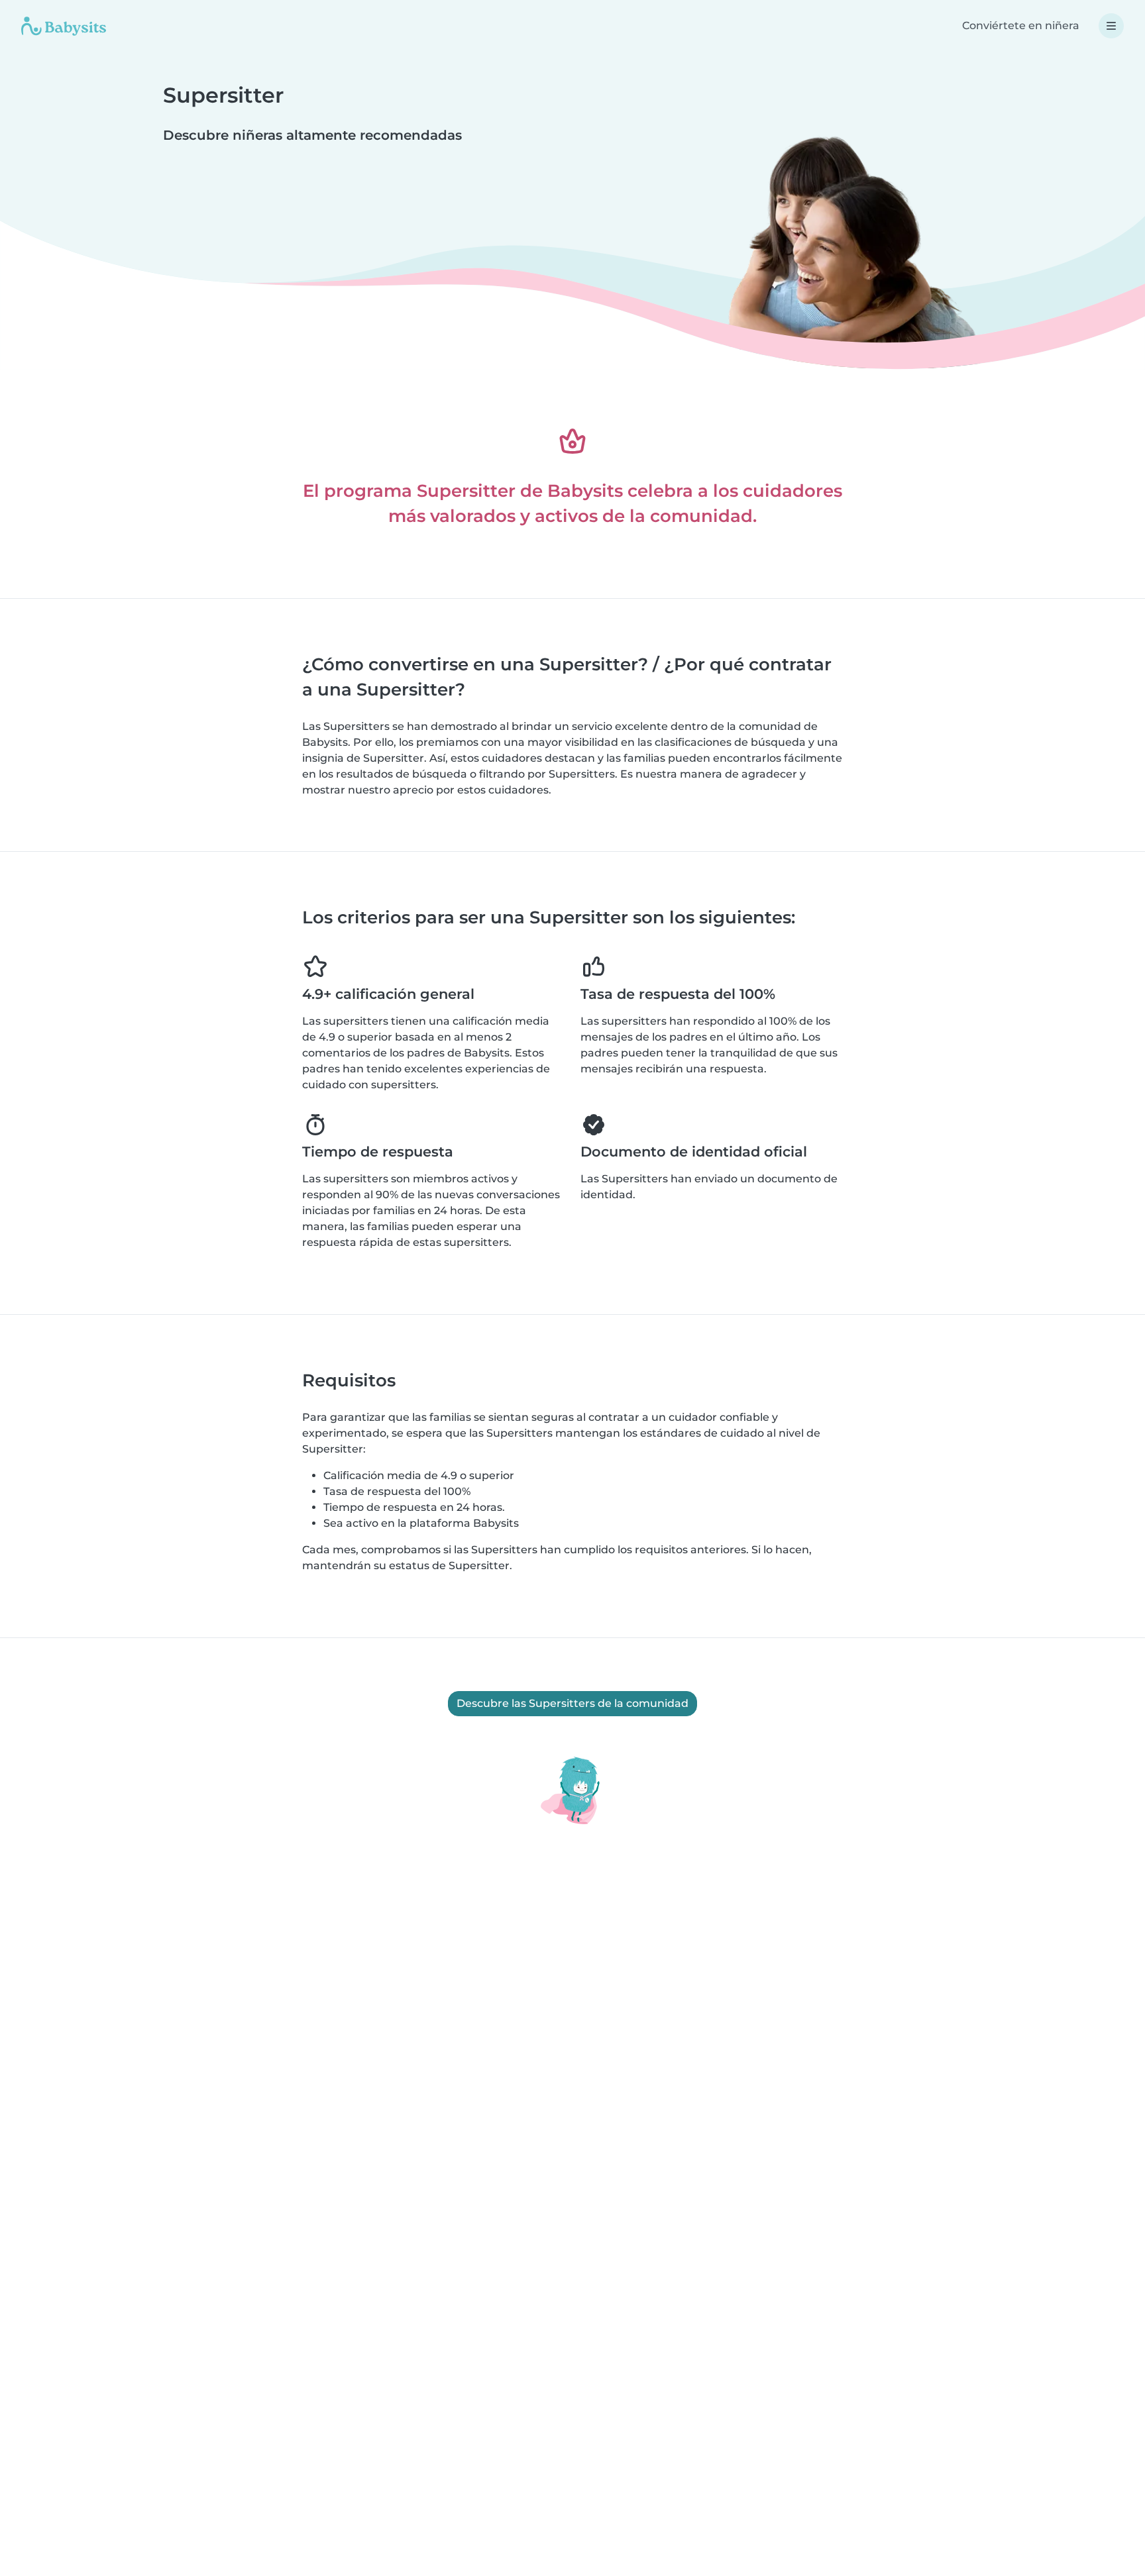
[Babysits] (64, 26)
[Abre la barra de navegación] (1111, 26)
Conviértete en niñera (1021, 26)
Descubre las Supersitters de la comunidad (572, 1703)
